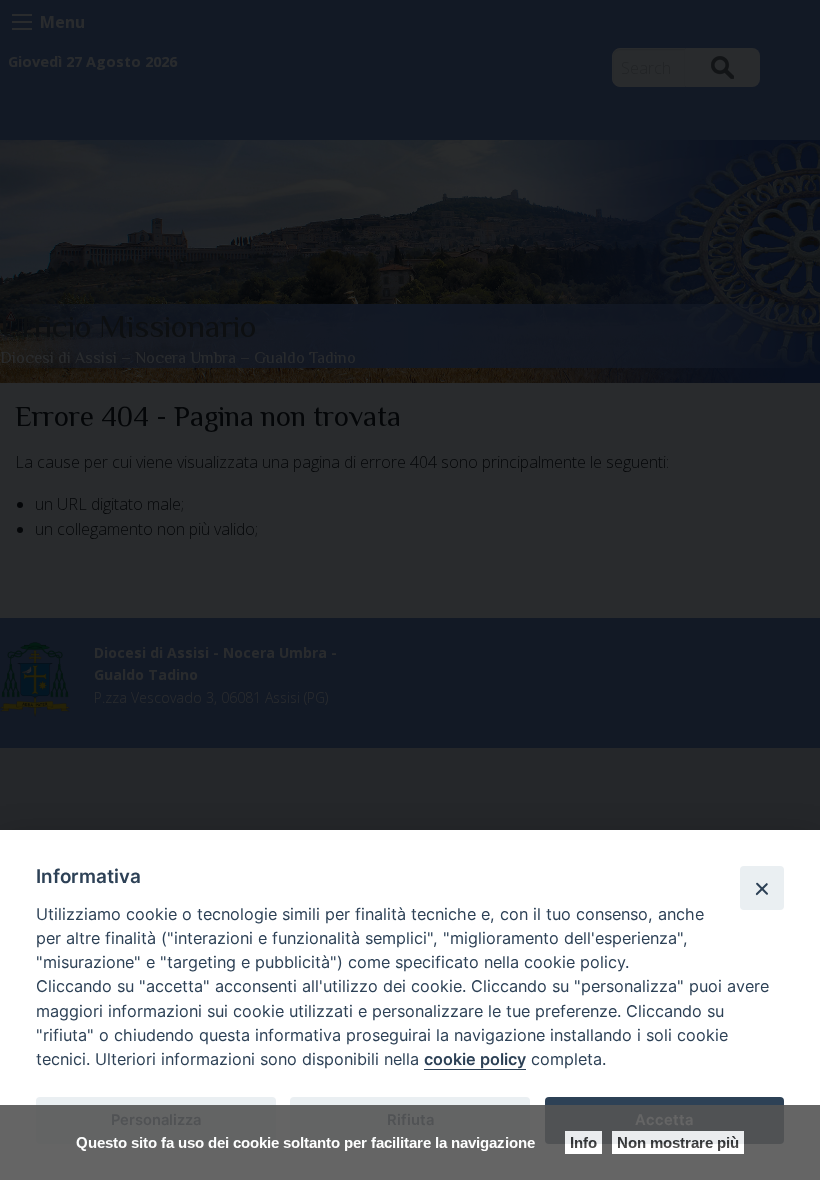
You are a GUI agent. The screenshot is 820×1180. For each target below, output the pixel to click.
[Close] (762, 888)
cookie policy (475, 1059)
